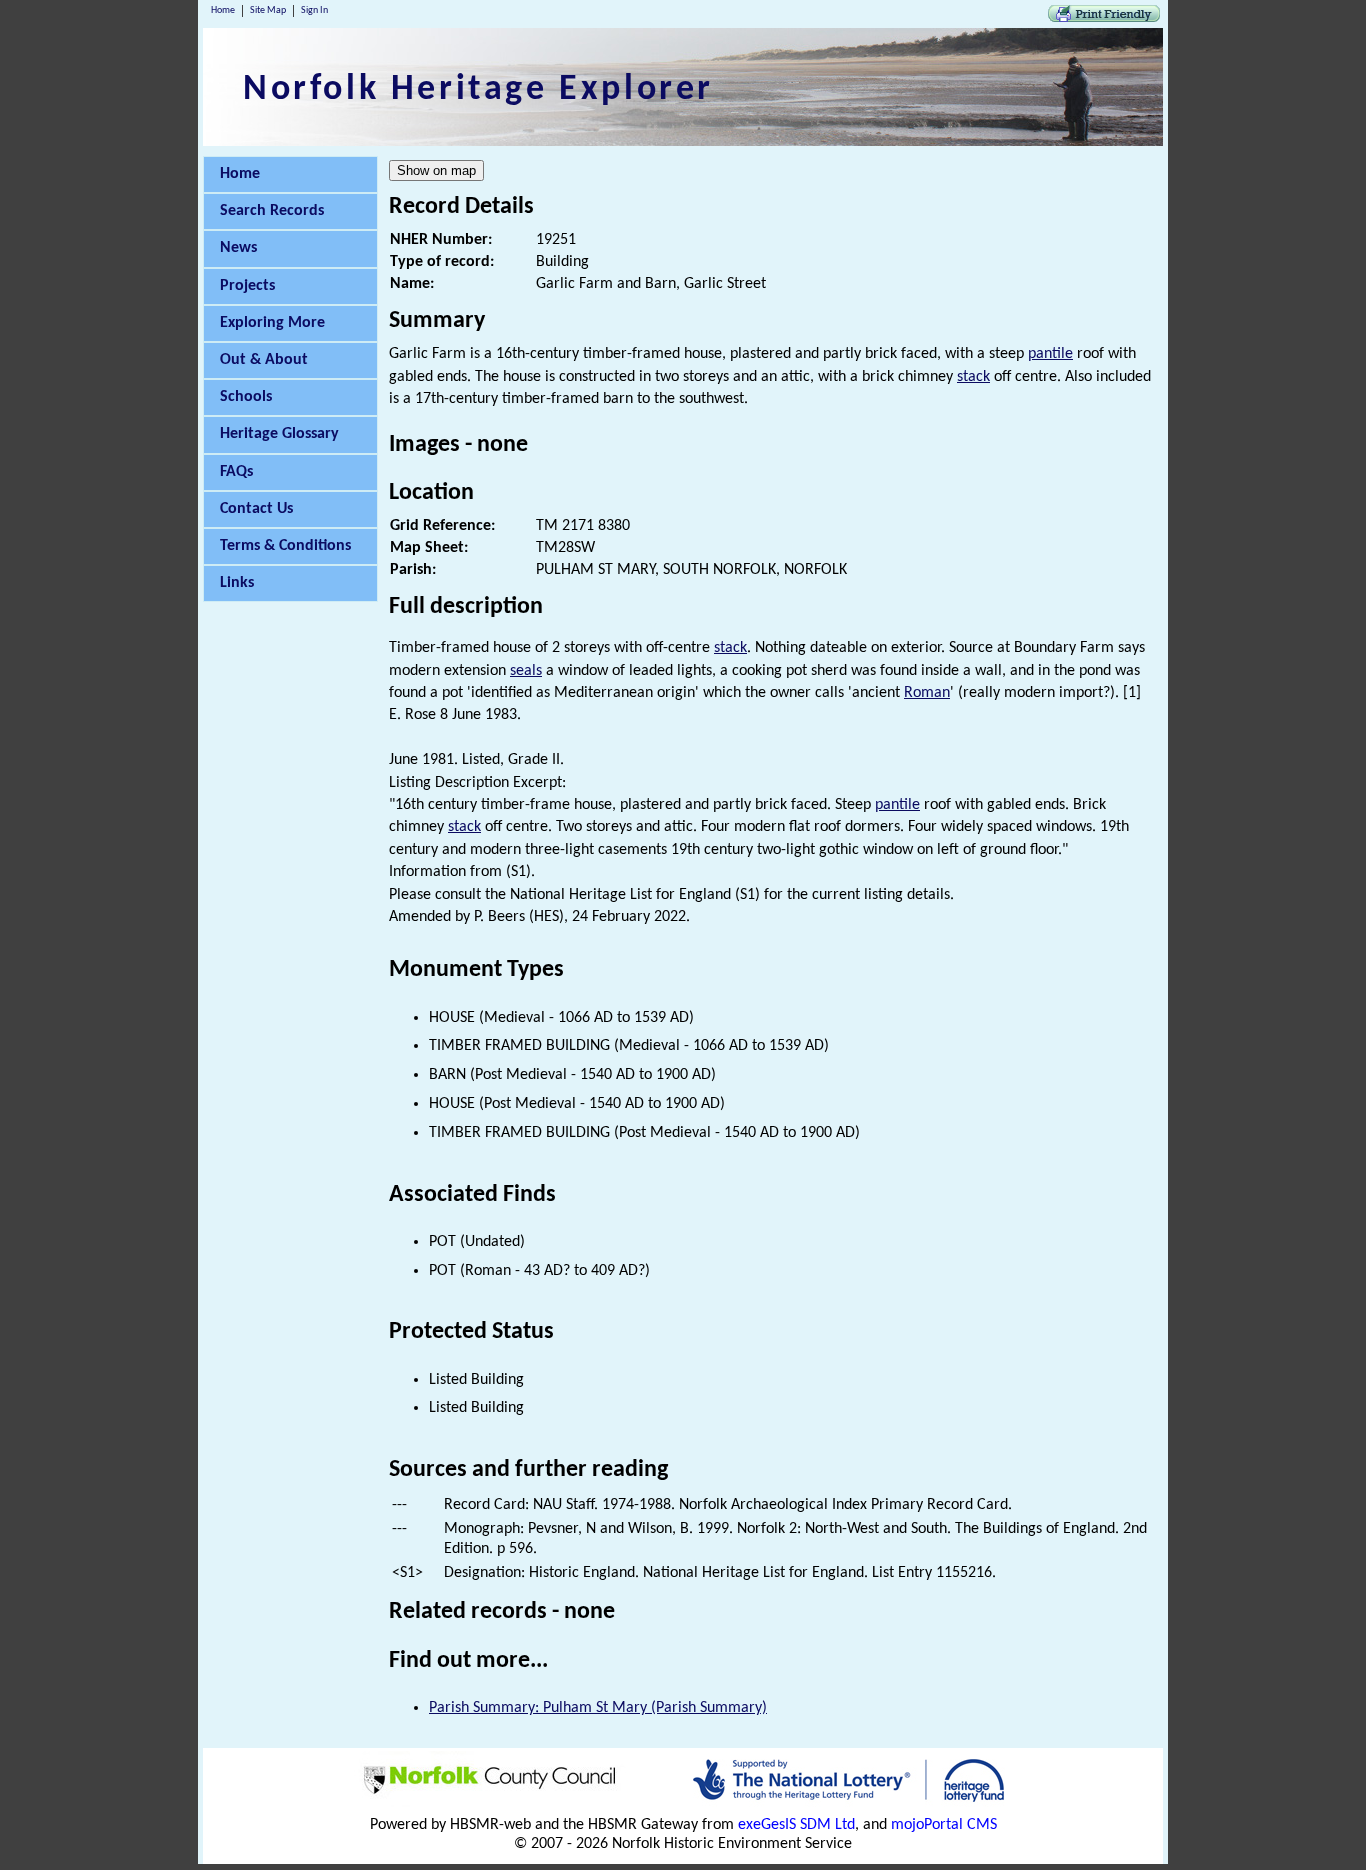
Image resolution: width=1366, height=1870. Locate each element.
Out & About (264, 360)
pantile (1050, 354)
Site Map (268, 10)
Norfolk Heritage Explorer (478, 90)
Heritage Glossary (279, 434)
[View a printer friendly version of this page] (1104, 18)
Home (223, 10)
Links (237, 583)
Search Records (272, 211)
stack (973, 377)
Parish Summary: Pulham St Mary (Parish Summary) (598, 1708)
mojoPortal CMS (944, 1825)
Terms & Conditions (285, 546)
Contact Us (256, 509)
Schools (246, 397)
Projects (247, 286)
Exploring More (272, 323)
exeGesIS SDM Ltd (796, 1825)
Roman (927, 693)
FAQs (236, 472)
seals (526, 671)
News (238, 248)
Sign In (314, 10)
